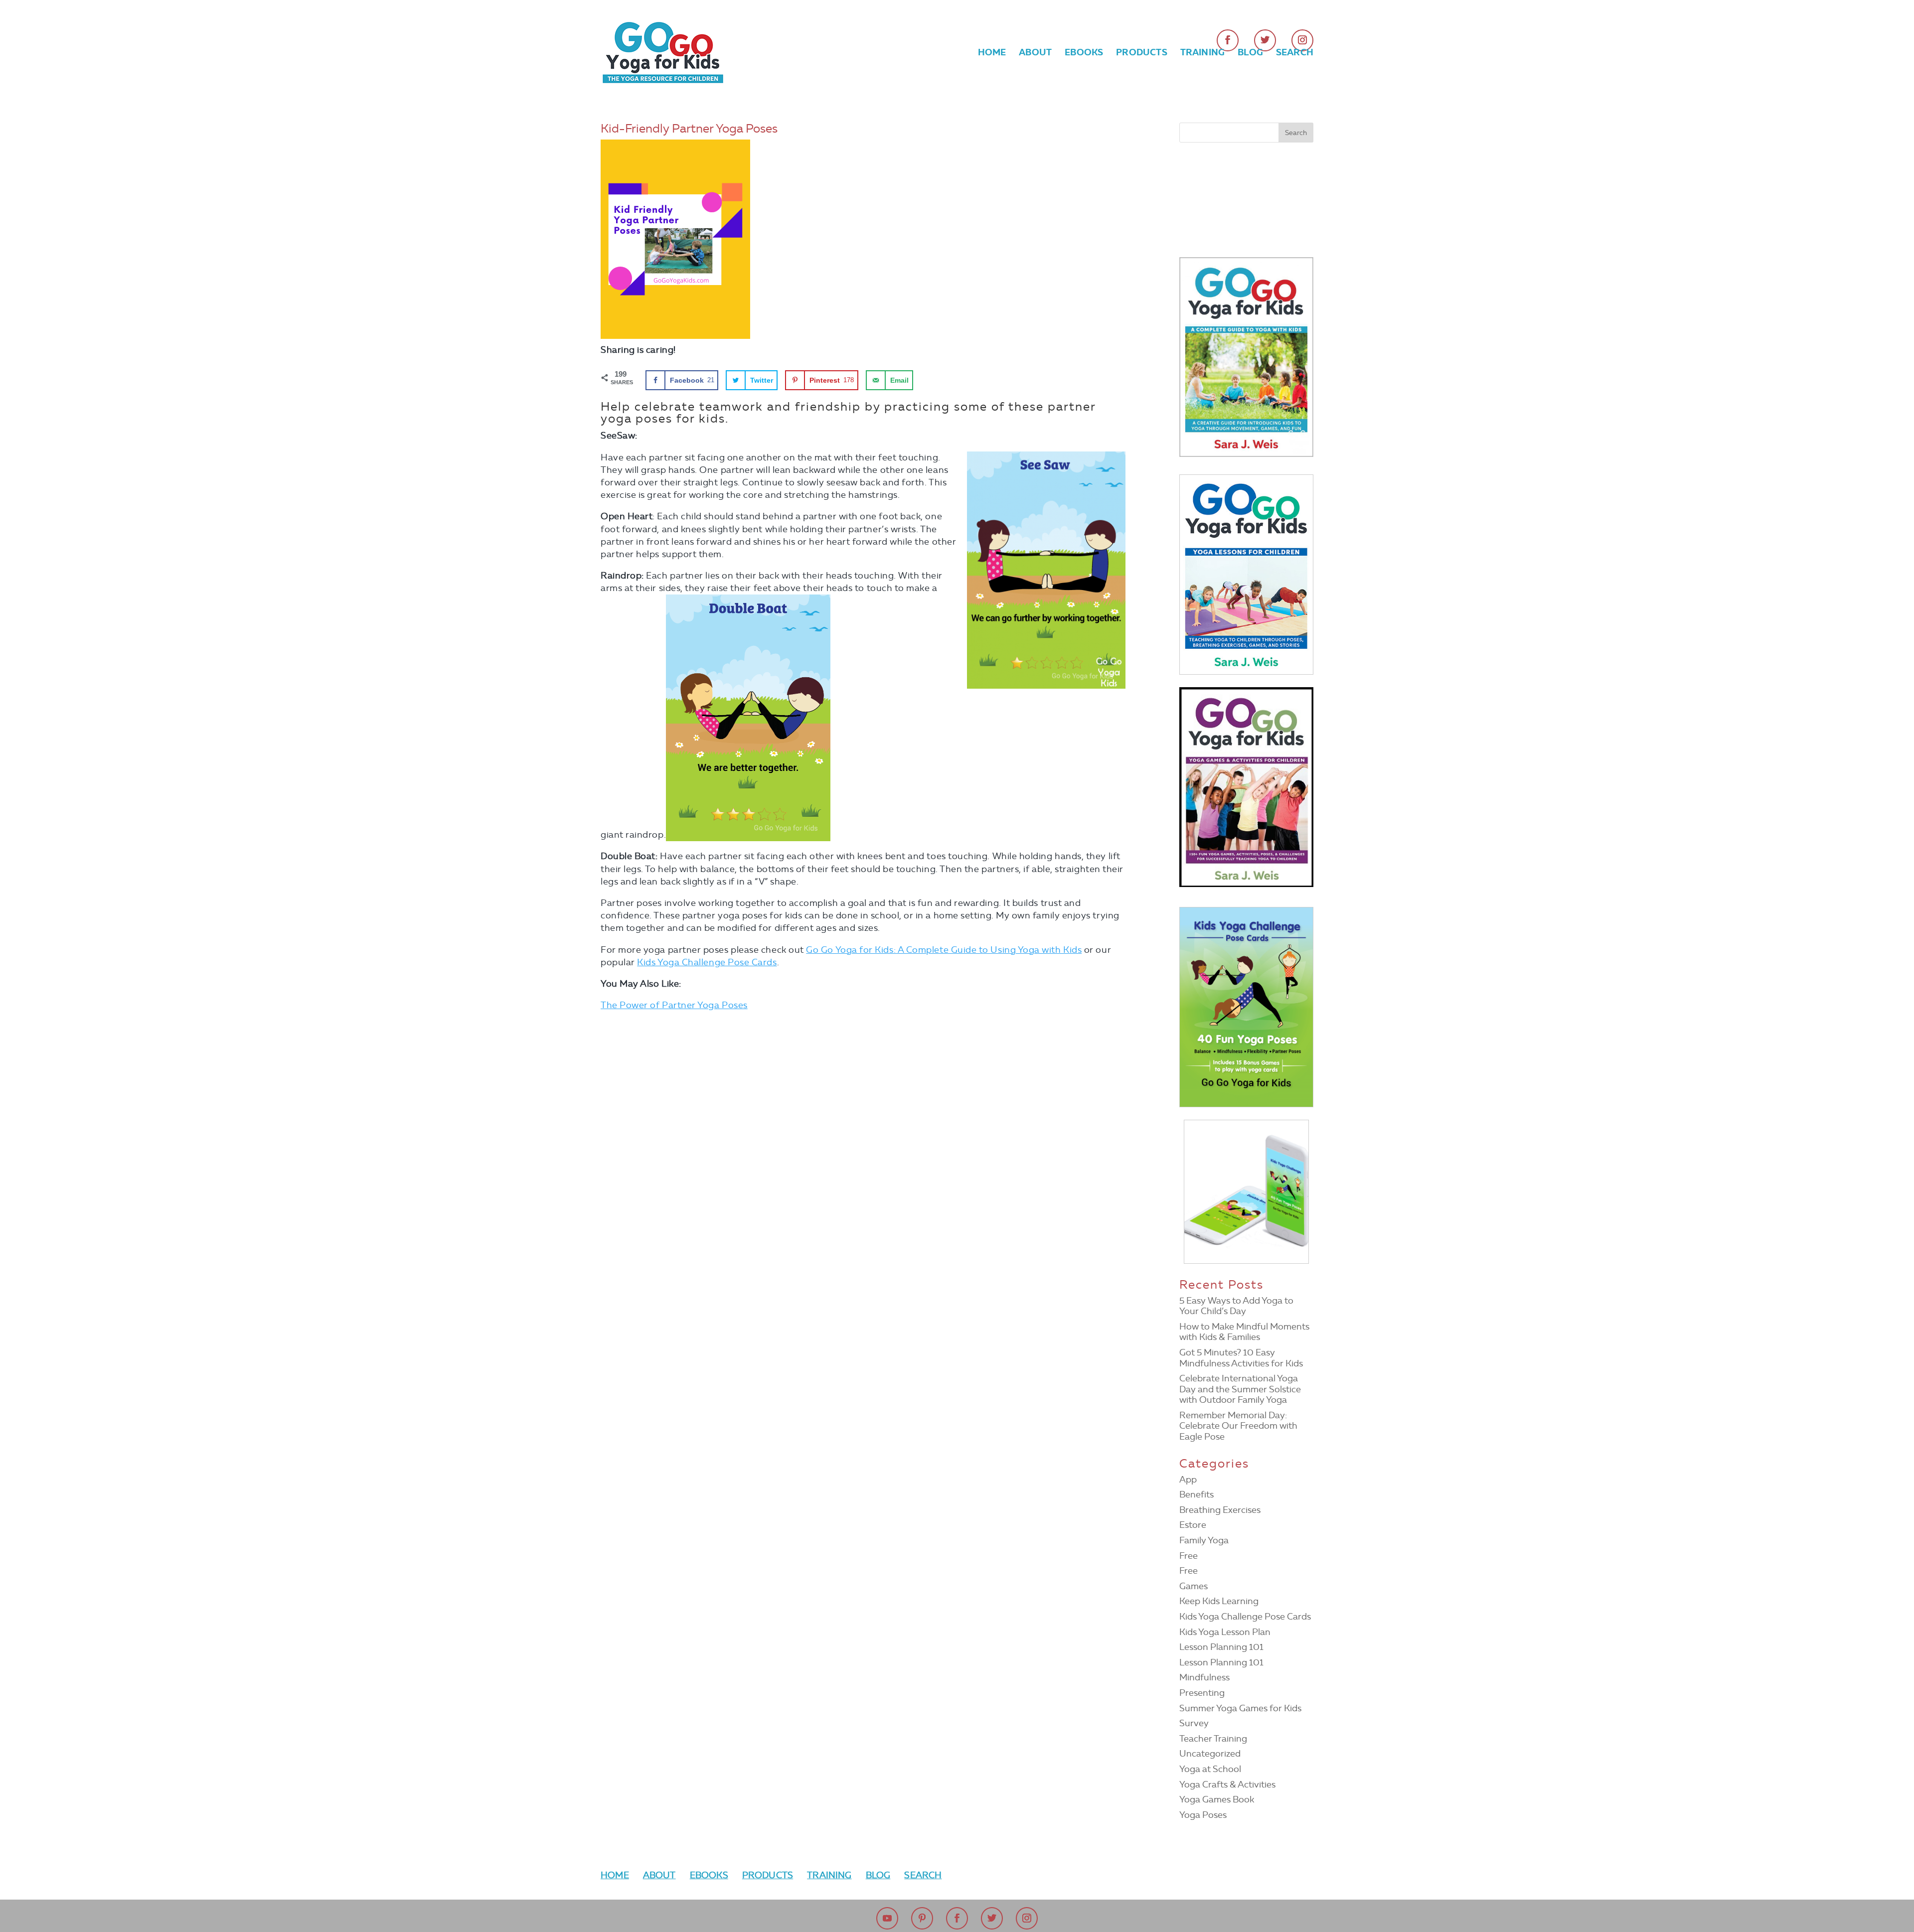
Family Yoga (1204, 1540)
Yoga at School (1210, 1769)
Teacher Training (1213, 1739)
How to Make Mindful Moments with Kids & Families (1244, 1332)
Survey (1194, 1723)
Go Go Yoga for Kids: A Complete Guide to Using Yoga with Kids (944, 950)
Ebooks (1084, 53)
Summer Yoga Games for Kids (1240, 1708)
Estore (1193, 1525)
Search (1295, 53)
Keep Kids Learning (1219, 1601)
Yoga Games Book (1217, 1799)
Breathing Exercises (1220, 1510)
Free (1189, 1556)
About (1035, 53)
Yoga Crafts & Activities (1227, 1784)
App (1188, 1480)
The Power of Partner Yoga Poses (674, 1005)
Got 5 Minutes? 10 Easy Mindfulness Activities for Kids (1241, 1358)
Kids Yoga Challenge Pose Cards (707, 962)
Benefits (1196, 1494)
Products (1141, 53)
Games (1194, 1586)
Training (1202, 53)
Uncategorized (1210, 1754)
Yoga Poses (1203, 1815)
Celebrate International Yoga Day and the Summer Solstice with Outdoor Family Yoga (1240, 1389)
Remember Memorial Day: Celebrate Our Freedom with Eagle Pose (1238, 1426)
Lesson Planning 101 (1221, 1647)
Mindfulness (1204, 1677)
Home (992, 53)
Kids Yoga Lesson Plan (1225, 1632)
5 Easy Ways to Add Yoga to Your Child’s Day (1236, 1306)
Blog (1250, 53)
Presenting (1202, 1693)
